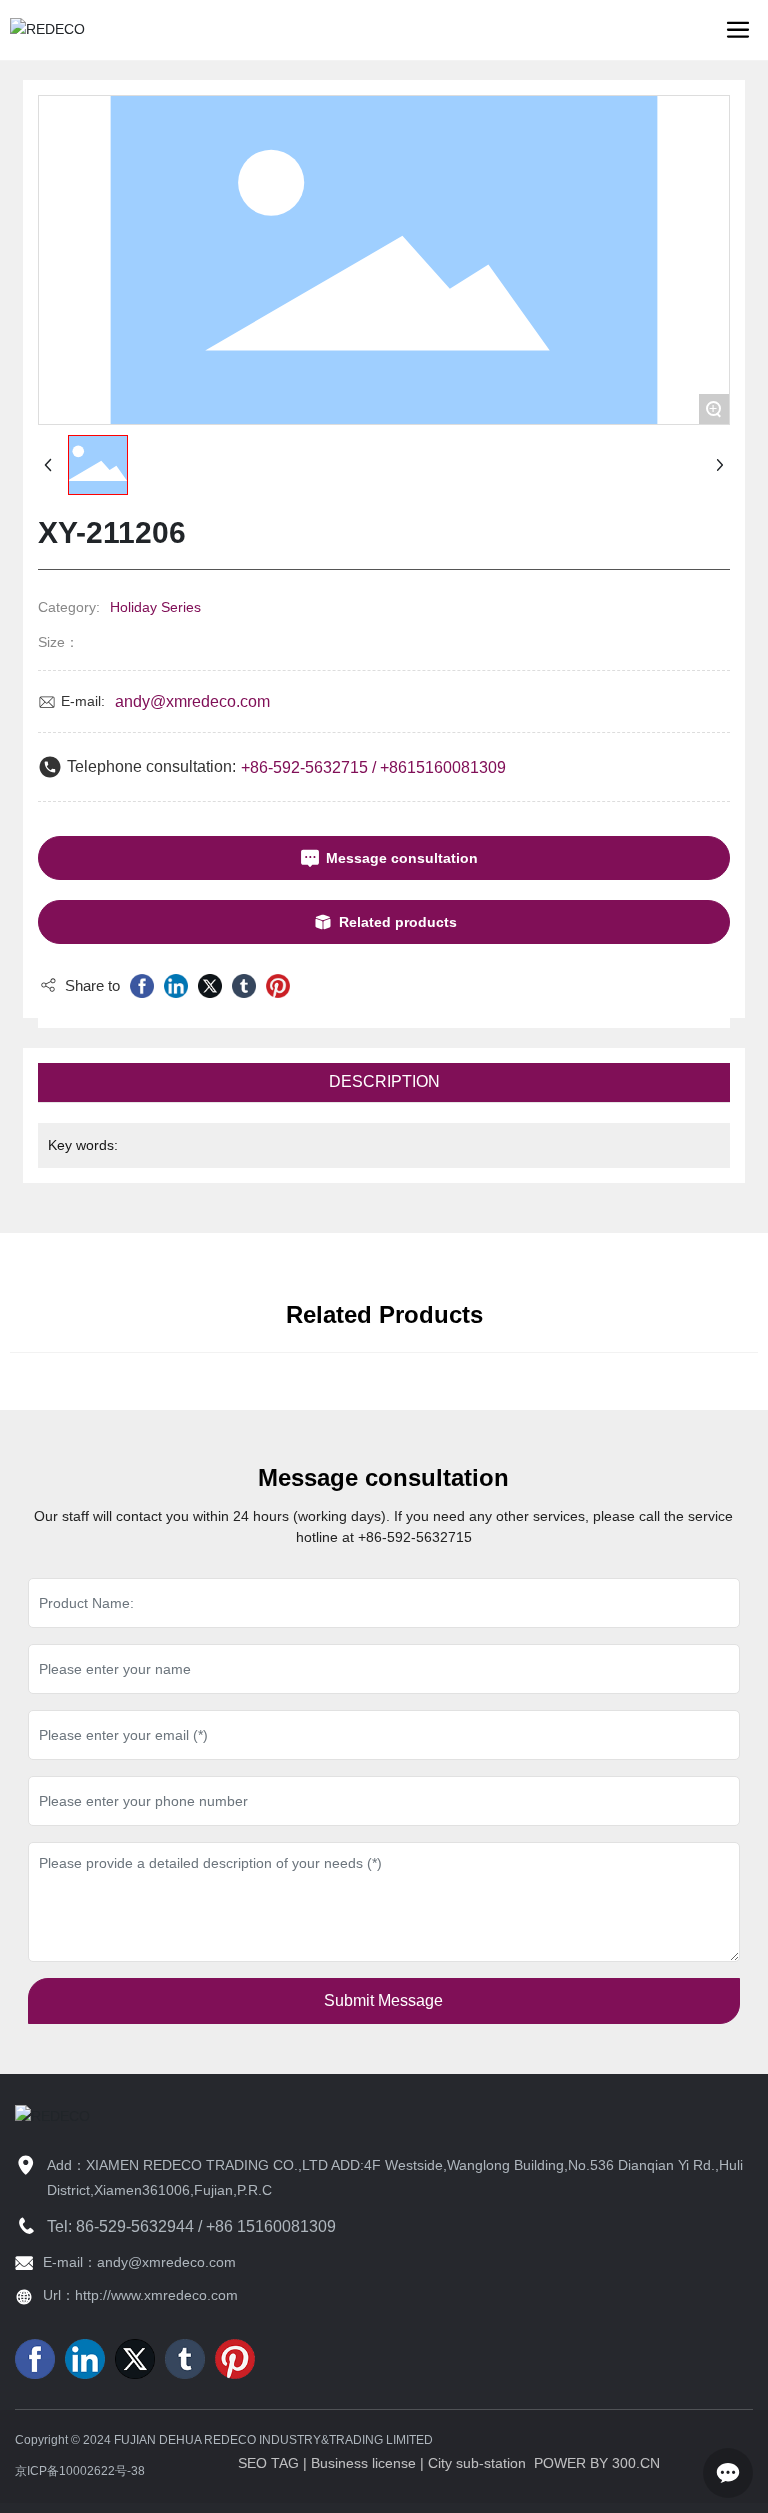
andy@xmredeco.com (192, 701)
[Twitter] (210, 986)
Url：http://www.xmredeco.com (140, 2295)
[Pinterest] (278, 986)
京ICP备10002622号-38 (80, 2471)
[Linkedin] (176, 986)
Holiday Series (155, 607)
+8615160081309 (443, 767)
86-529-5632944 (135, 2226)
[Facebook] (142, 986)
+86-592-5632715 (304, 767)
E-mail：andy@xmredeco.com (139, 2262)
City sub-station (477, 2463)
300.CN (636, 2463)
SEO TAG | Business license (327, 2463)
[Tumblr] (244, 986)
